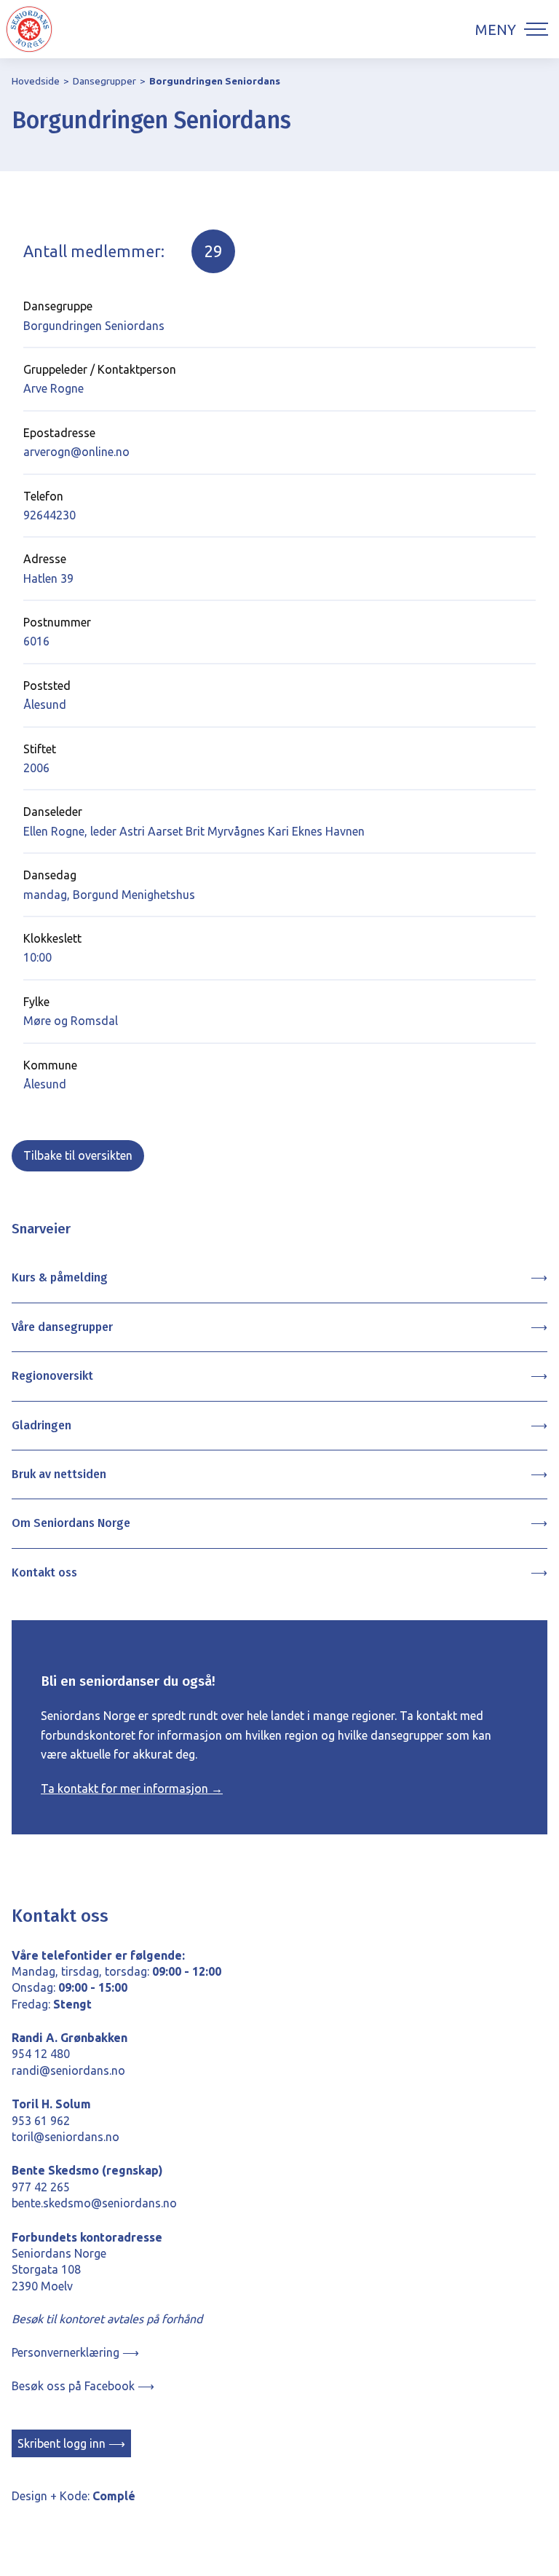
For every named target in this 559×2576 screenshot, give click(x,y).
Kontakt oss (44, 1572)
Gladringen (41, 1425)
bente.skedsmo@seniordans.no (94, 2203)
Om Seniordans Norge (71, 1523)
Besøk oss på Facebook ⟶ (83, 2386)
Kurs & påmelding (60, 1277)
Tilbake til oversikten (78, 1155)
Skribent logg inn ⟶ (71, 2443)
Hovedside (36, 81)
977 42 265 (41, 2187)
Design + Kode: (74, 2496)
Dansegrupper (104, 81)
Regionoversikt (52, 1376)
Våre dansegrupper (62, 1327)
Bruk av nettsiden (59, 1474)
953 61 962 (41, 2121)
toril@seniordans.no (66, 2137)
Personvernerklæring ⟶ (75, 2352)
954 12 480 (41, 2054)
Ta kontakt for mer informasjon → (132, 1788)
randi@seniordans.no (68, 2070)
